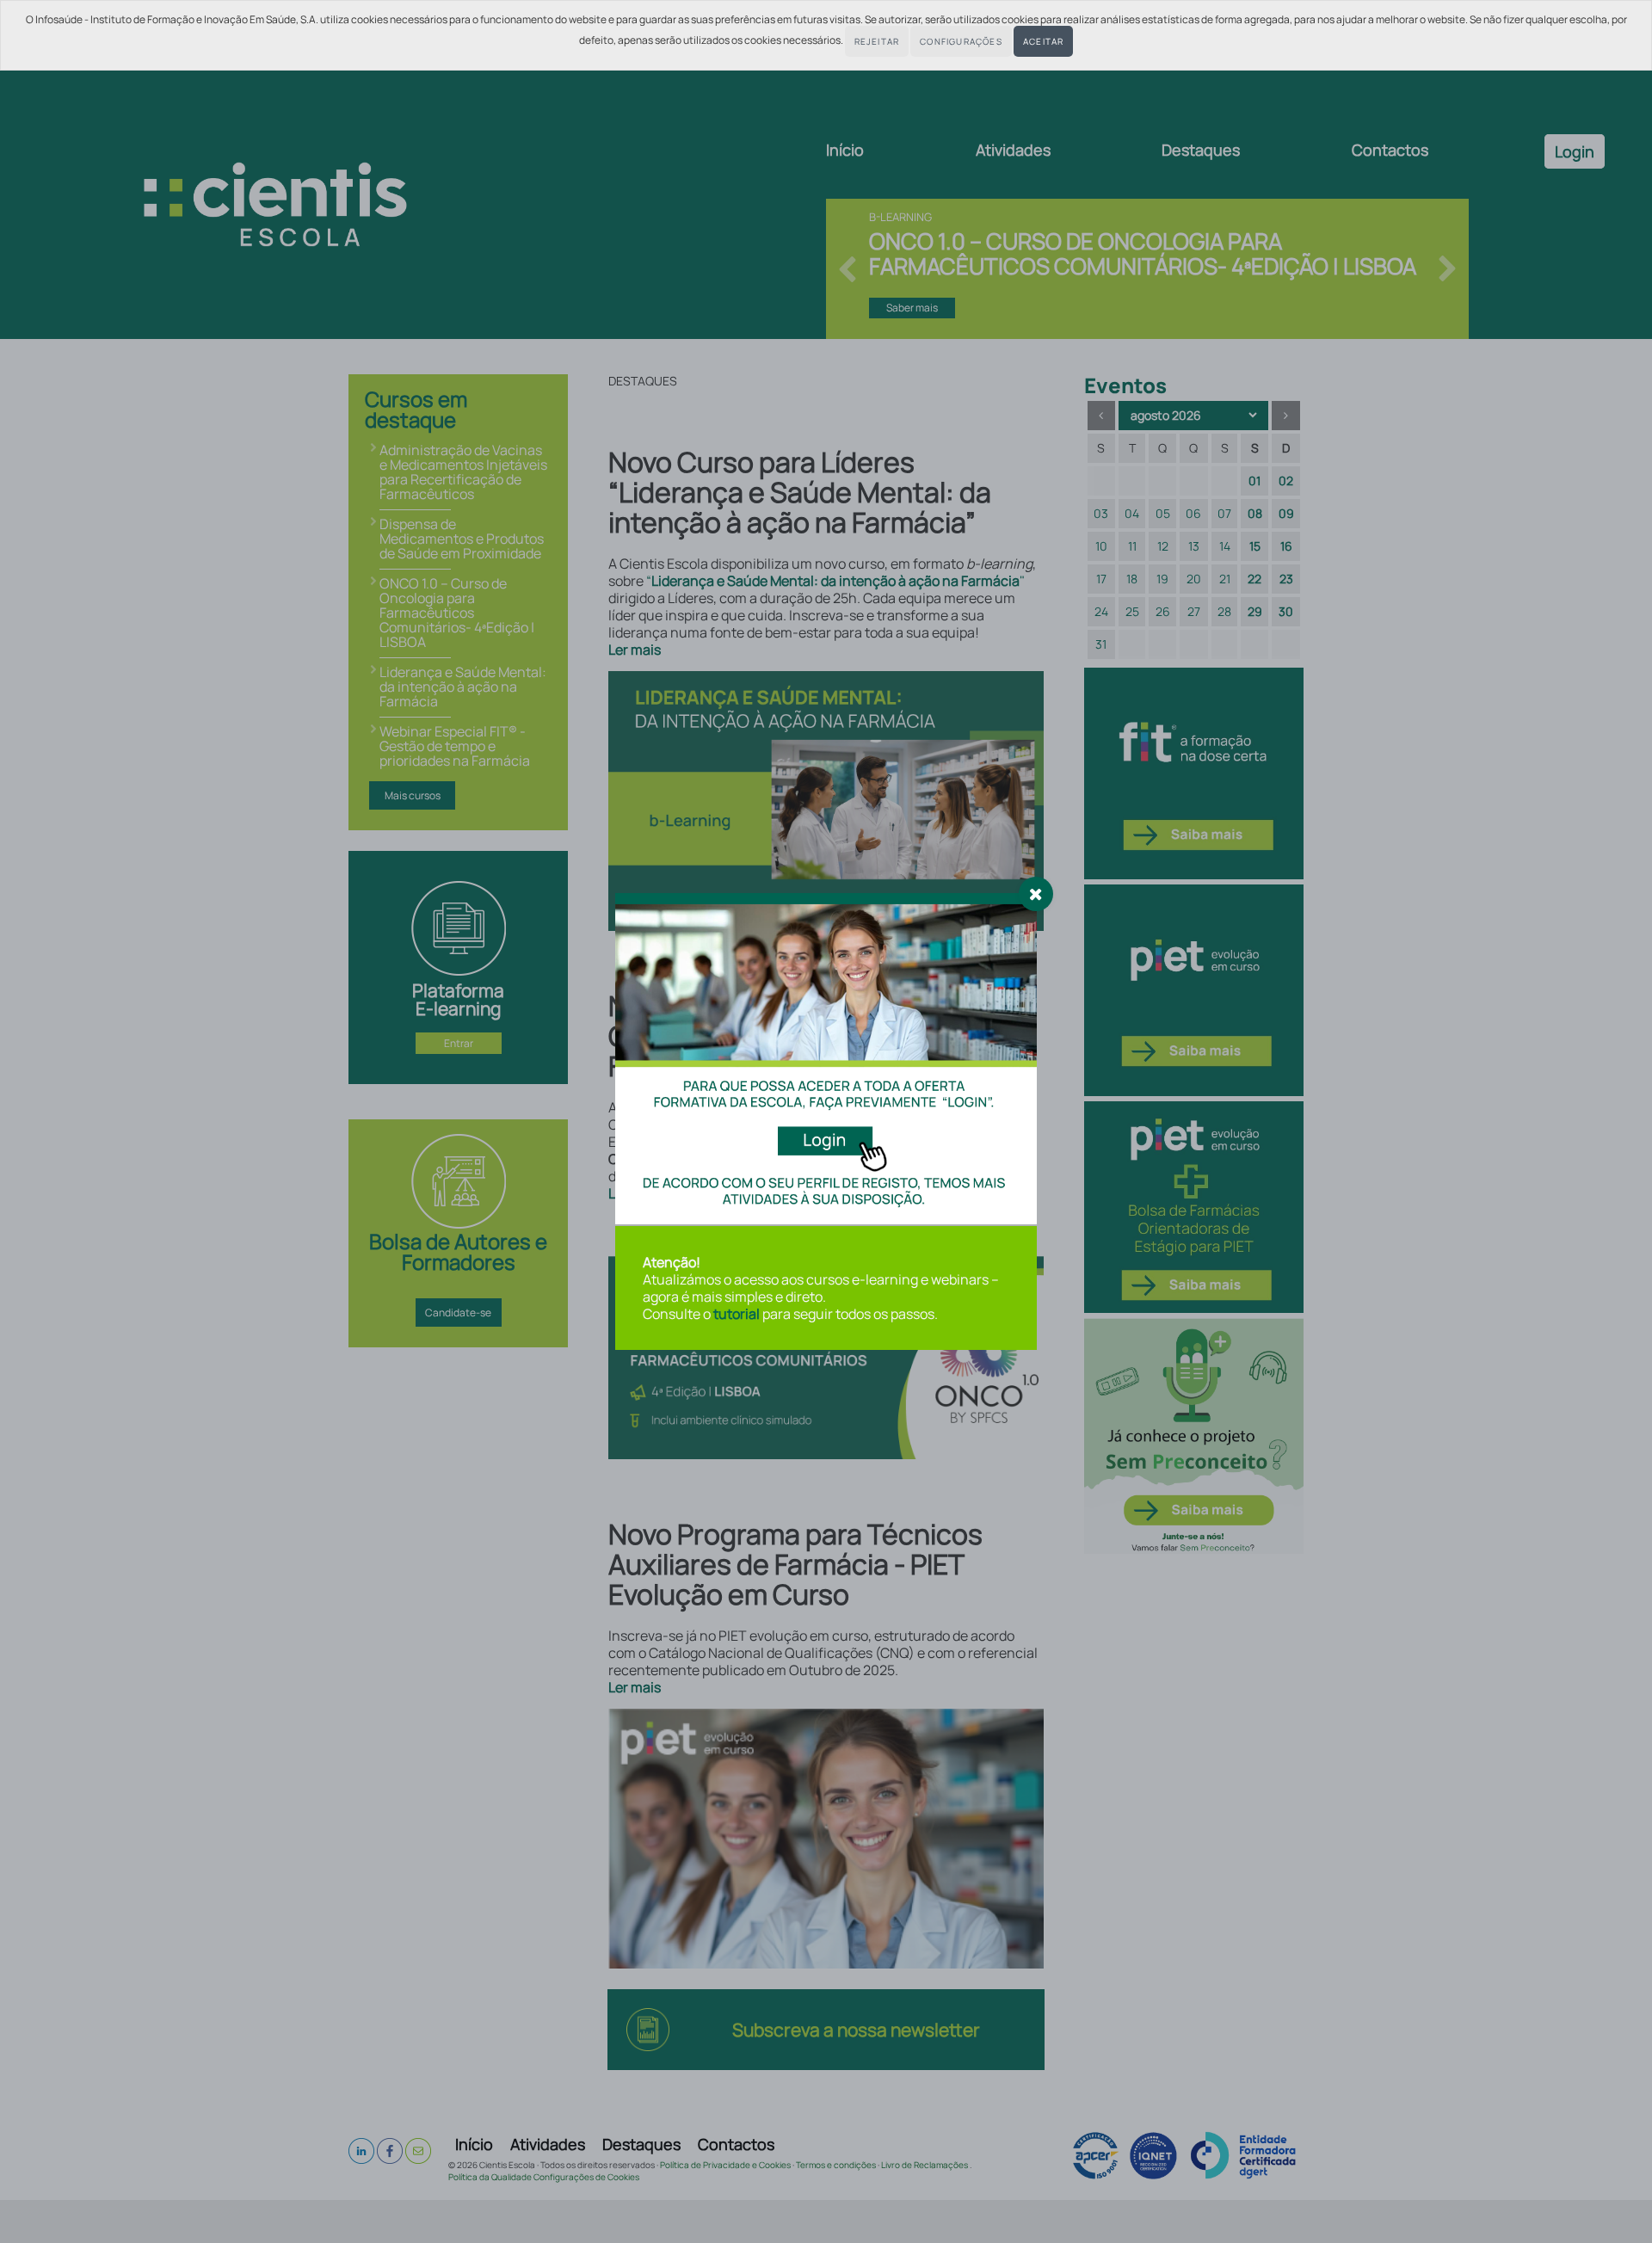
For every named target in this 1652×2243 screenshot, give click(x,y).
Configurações (961, 41)
